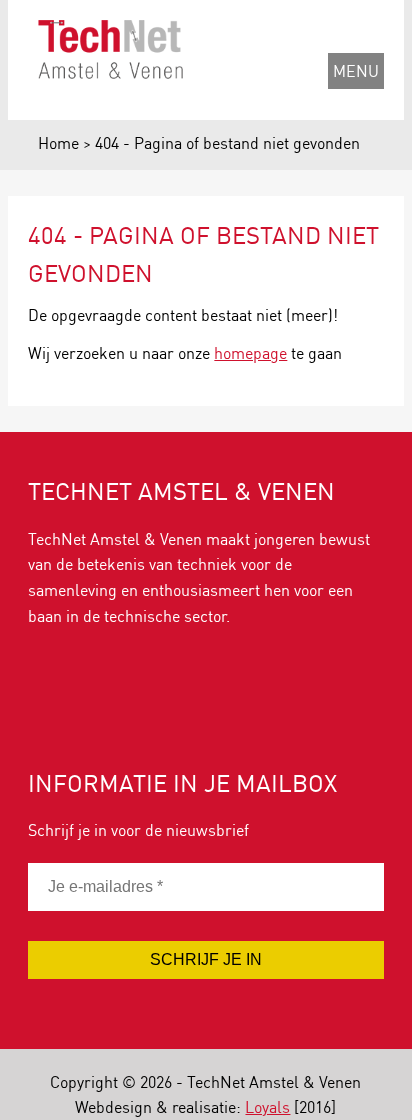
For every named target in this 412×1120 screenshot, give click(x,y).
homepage (250, 352)
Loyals (267, 1106)
